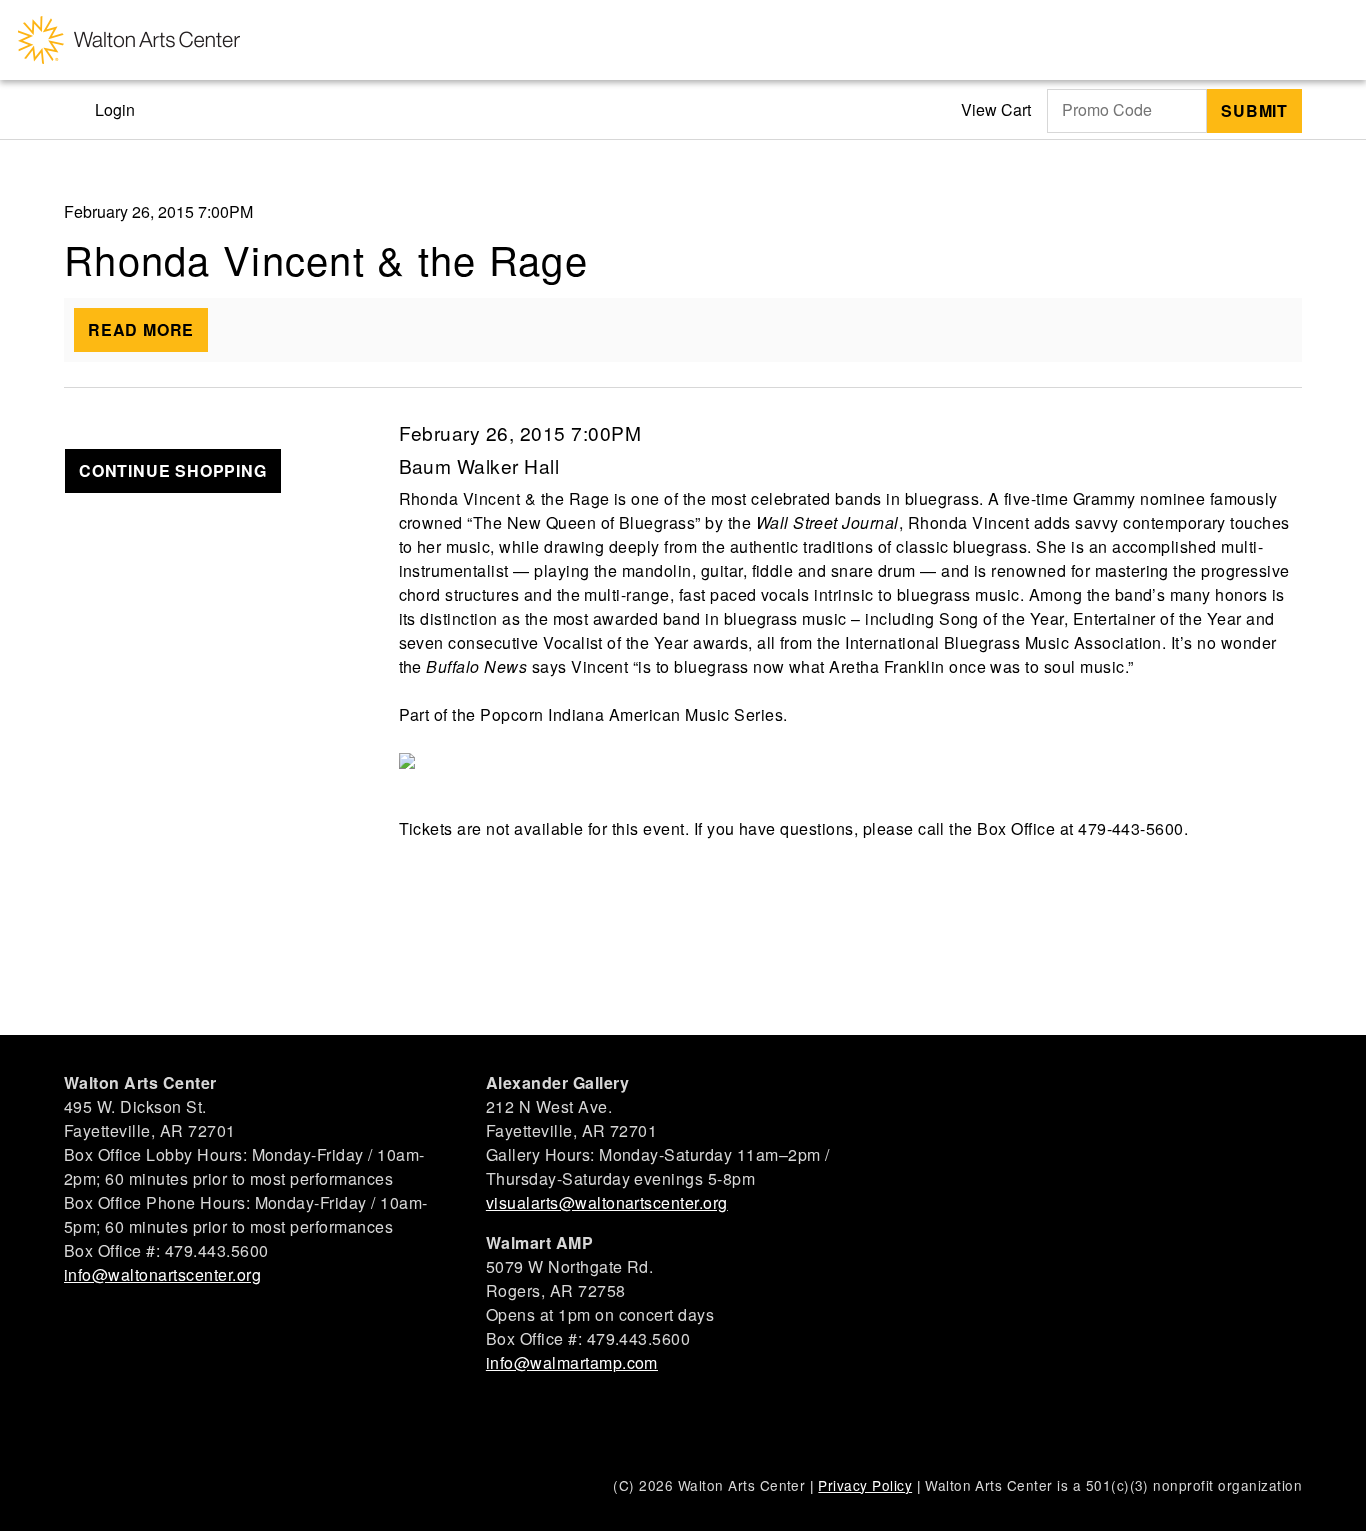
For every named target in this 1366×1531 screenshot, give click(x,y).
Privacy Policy (865, 1485)
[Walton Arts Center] (129, 40)
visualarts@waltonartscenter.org (607, 1202)
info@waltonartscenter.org (162, 1274)
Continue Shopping (173, 470)
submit (1254, 110)
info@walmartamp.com (572, 1362)
